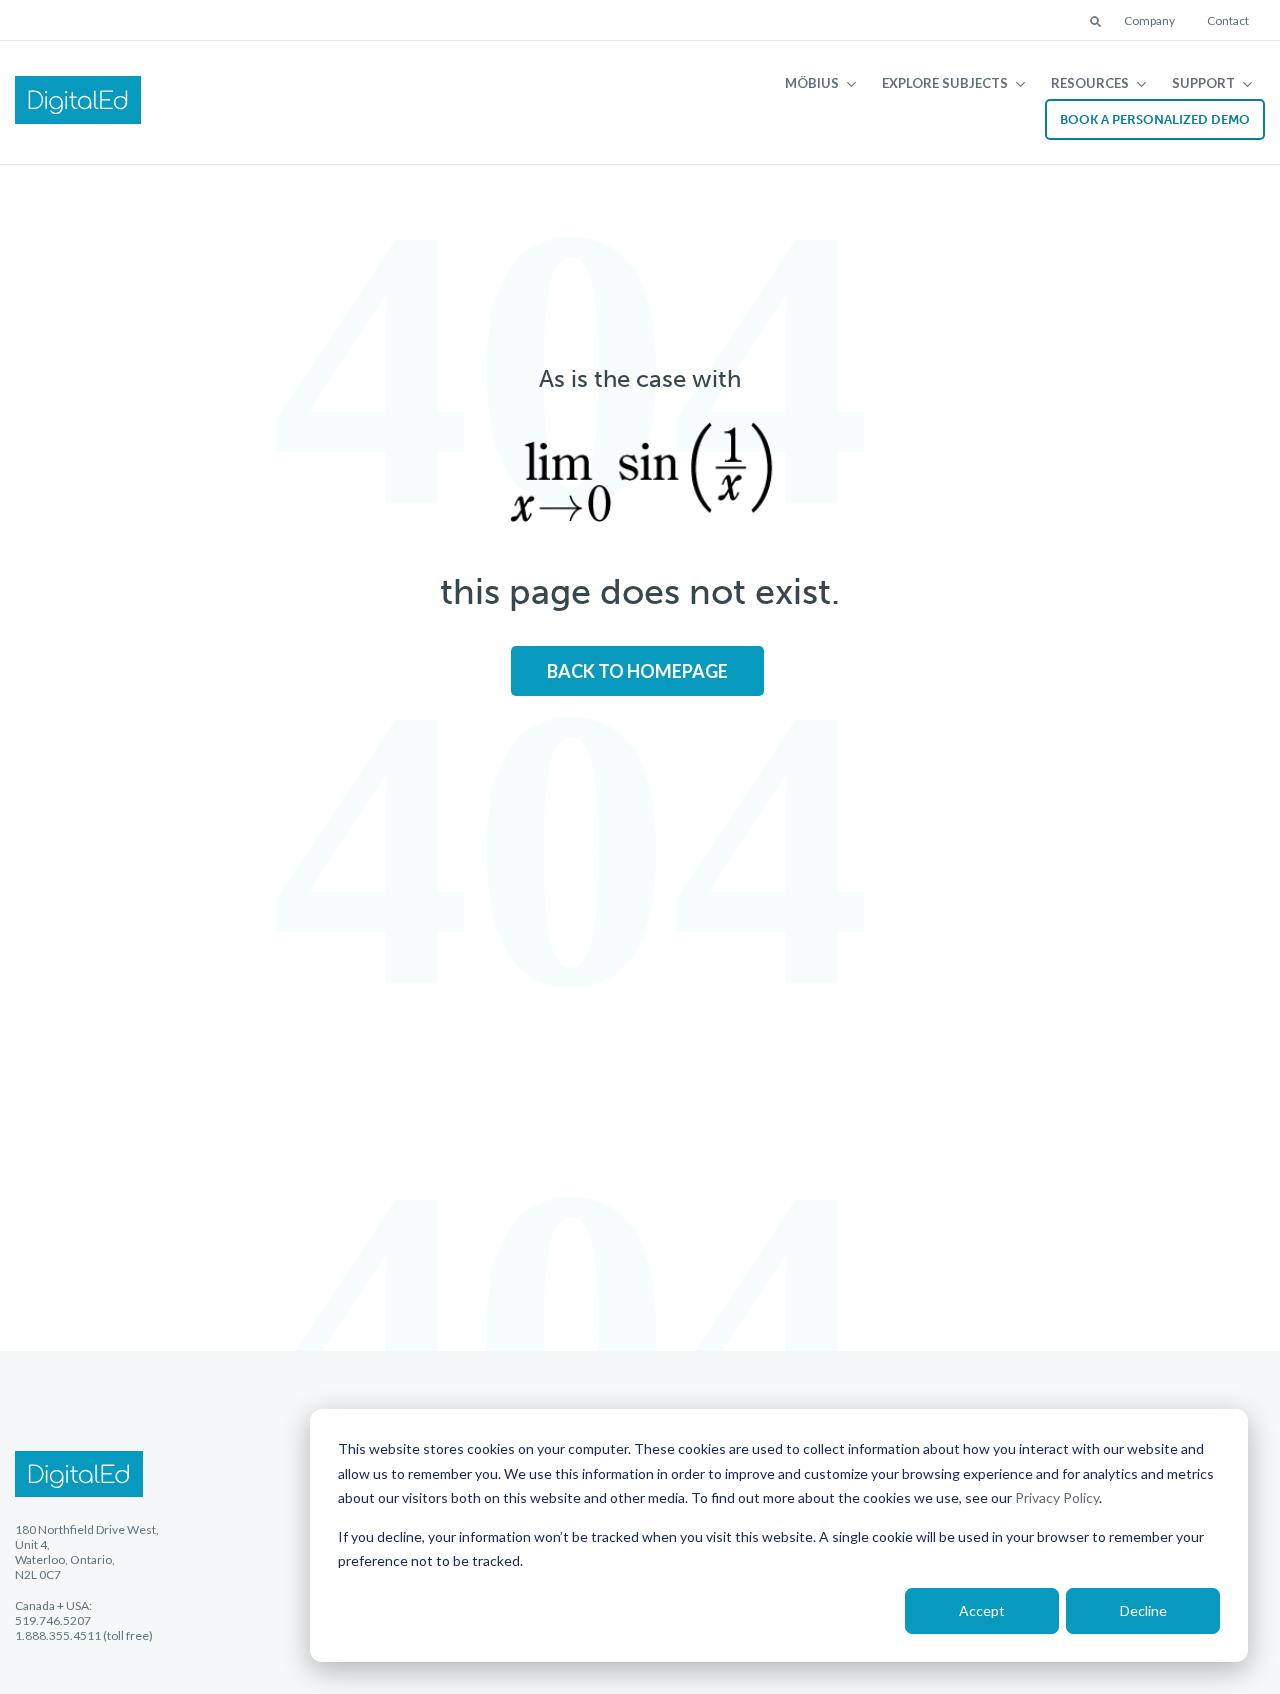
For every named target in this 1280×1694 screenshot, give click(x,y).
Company (1149, 20)
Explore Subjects (945, 83)
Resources (1090, 83)
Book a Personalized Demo (1155, 119)
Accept (982, 1610)
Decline (1143, 1610)
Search (1096, 23)
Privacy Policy (1057, 1497)
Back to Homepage (637, 671)
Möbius (812, 83)
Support (1203, 83)
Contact (1228, 20)
